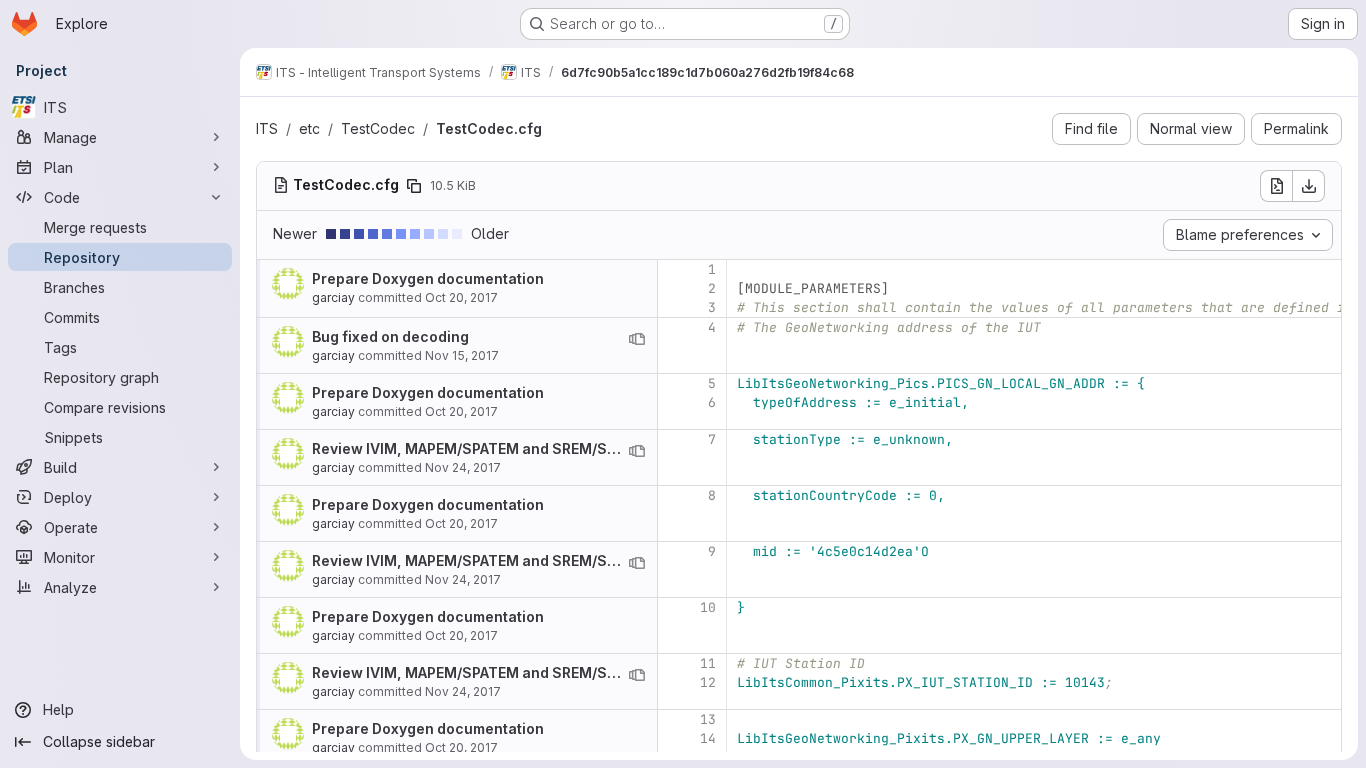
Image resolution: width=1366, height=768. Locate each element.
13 (708, 719)
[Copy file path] (414, 186)
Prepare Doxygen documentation (428, 278)
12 (708, 682)
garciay (333, 297)
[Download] (1309, 186)
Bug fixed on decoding (390, 336)
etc (309, 128)
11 (708, 663)
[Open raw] (1276, 186)
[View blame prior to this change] (637, 339)
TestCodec (378, 128)
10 (708, 607)
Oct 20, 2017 (461, 297)
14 (708, 738)
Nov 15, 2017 (462, 355)
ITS (267, 128)
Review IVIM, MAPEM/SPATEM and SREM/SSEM (475, 448)
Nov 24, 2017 (463, 467)
